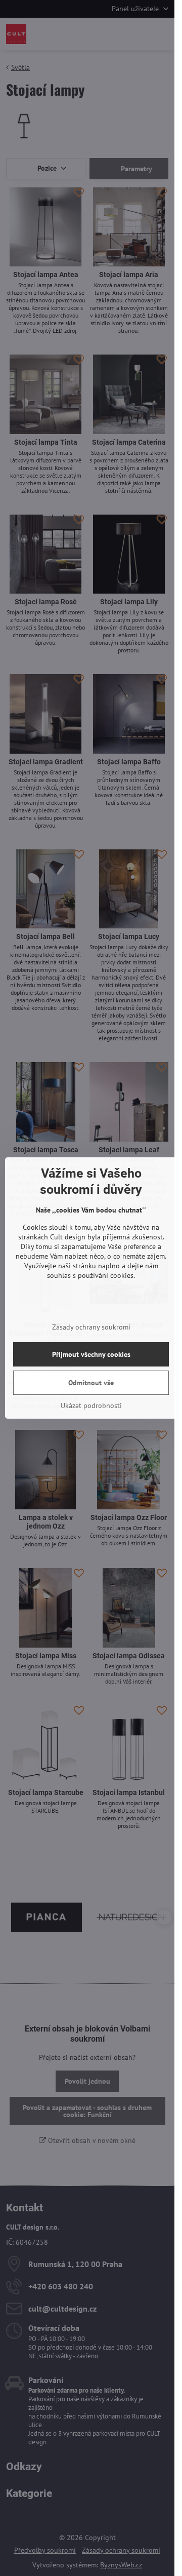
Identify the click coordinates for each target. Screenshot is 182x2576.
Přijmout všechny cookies (91, 1354)
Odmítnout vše (91, 1383)
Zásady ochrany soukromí (91, 1327)
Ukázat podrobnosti (91, 1406)
